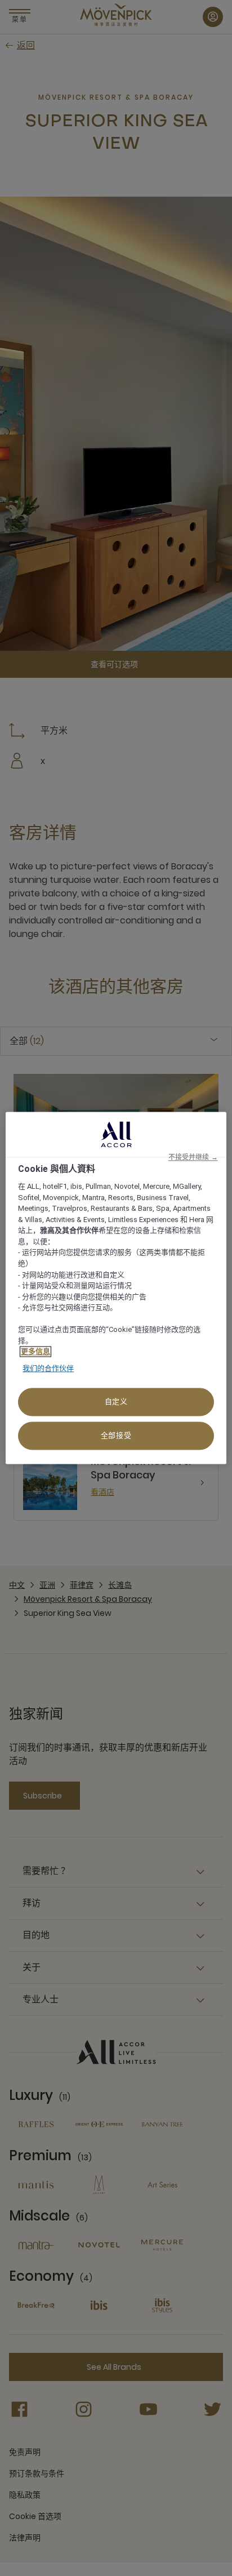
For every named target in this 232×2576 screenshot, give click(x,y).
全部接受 (116, 1436)
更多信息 (35, 1352)
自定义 (116, 1402)
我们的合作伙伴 (48, 1368)
